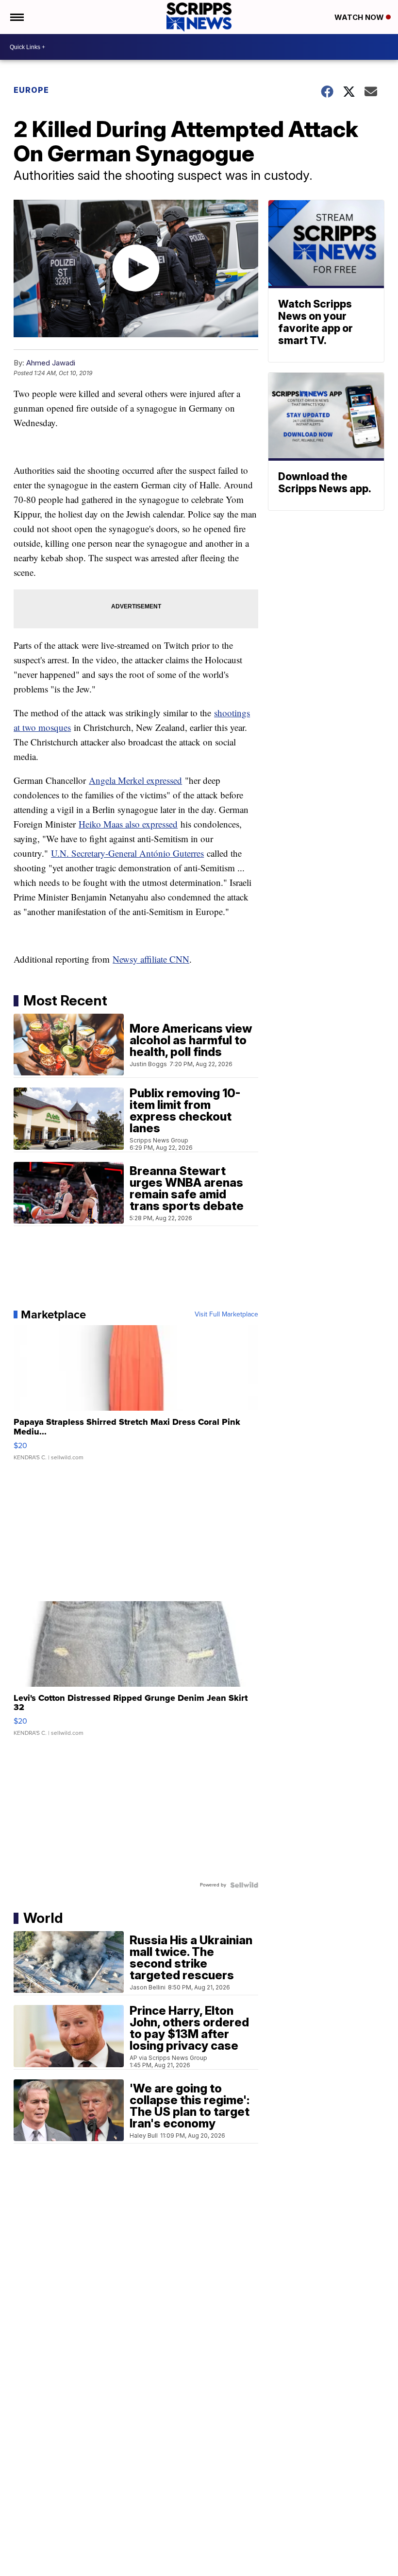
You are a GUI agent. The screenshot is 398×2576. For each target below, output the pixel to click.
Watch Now (360, 17)
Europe (31, 90)
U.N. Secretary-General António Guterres (127, 853)
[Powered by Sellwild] (244, 1885)
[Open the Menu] (16, 17)
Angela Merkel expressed (135, 780)
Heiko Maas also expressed (128, 824)
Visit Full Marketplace (226, 1314)
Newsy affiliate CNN (151, 959)
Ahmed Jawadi (51, 363)
